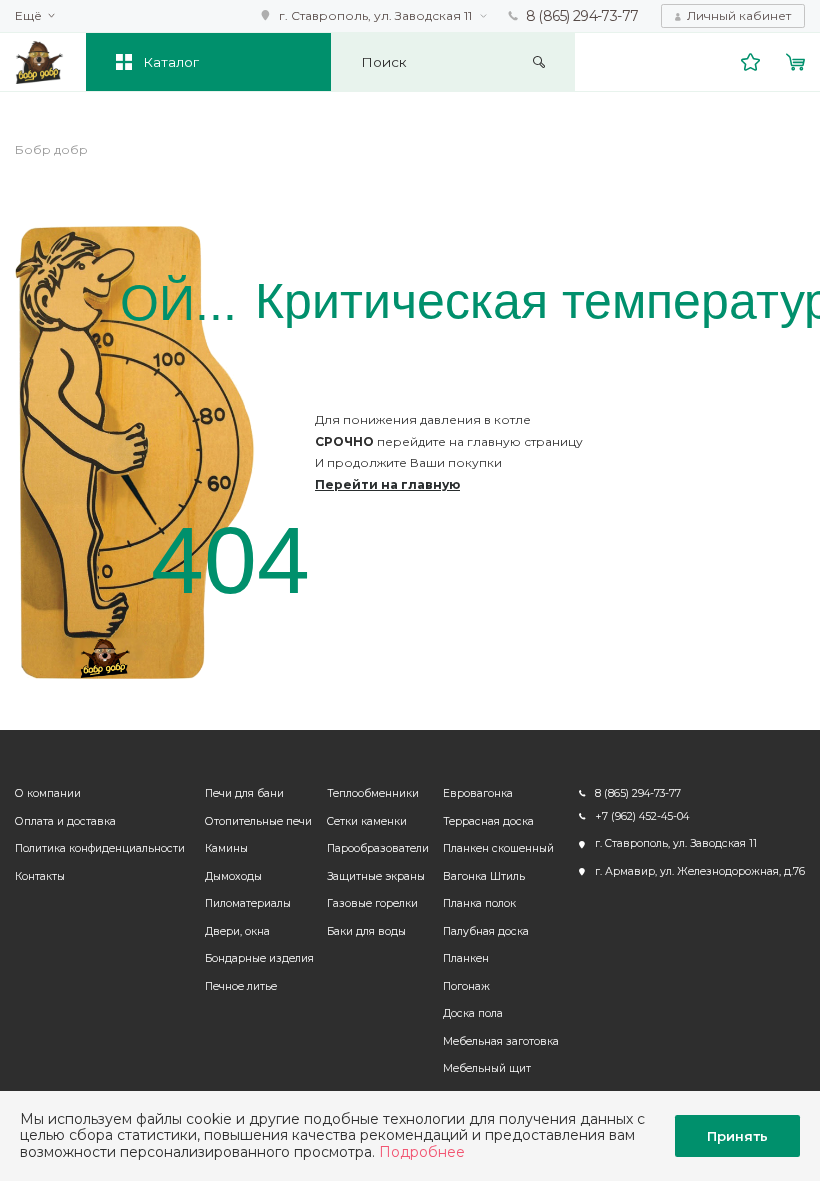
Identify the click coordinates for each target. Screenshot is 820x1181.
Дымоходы (233, 876)
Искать (539, 62)
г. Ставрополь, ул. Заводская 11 (375, 15)
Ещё (28, 16)
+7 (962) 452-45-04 (642, 816)
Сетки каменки (367, 821)
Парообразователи (378, 848)
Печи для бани (244, 793)
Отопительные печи (258, 821)
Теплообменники (373, 793)
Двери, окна (237, 931)
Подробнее (422, 1152)
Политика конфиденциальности (100, 848)
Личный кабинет (739, 15)
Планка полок (479, 903)
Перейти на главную (387, 484)
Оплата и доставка (65, 821)
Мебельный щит (487, 1068)
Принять (737, 1136)
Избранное (751, 62)
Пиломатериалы (248, 903)
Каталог (171, 62)
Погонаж (466, 986)
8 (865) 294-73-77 (582, 16)
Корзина (796, 62)
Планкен (466, 958)
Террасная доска (488, 821)
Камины (226, 848)
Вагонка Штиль (484, 876)
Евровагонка (478, 793)
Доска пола (473, 1013)
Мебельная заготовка (501, 1041)
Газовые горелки (372, 903)
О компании (48, 793)
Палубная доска (486, 931)
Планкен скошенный (498, 848)
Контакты (40, 876)
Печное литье (241, 986)
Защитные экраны (376, 876)
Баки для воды (366, 931)
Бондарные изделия (259, 958)
